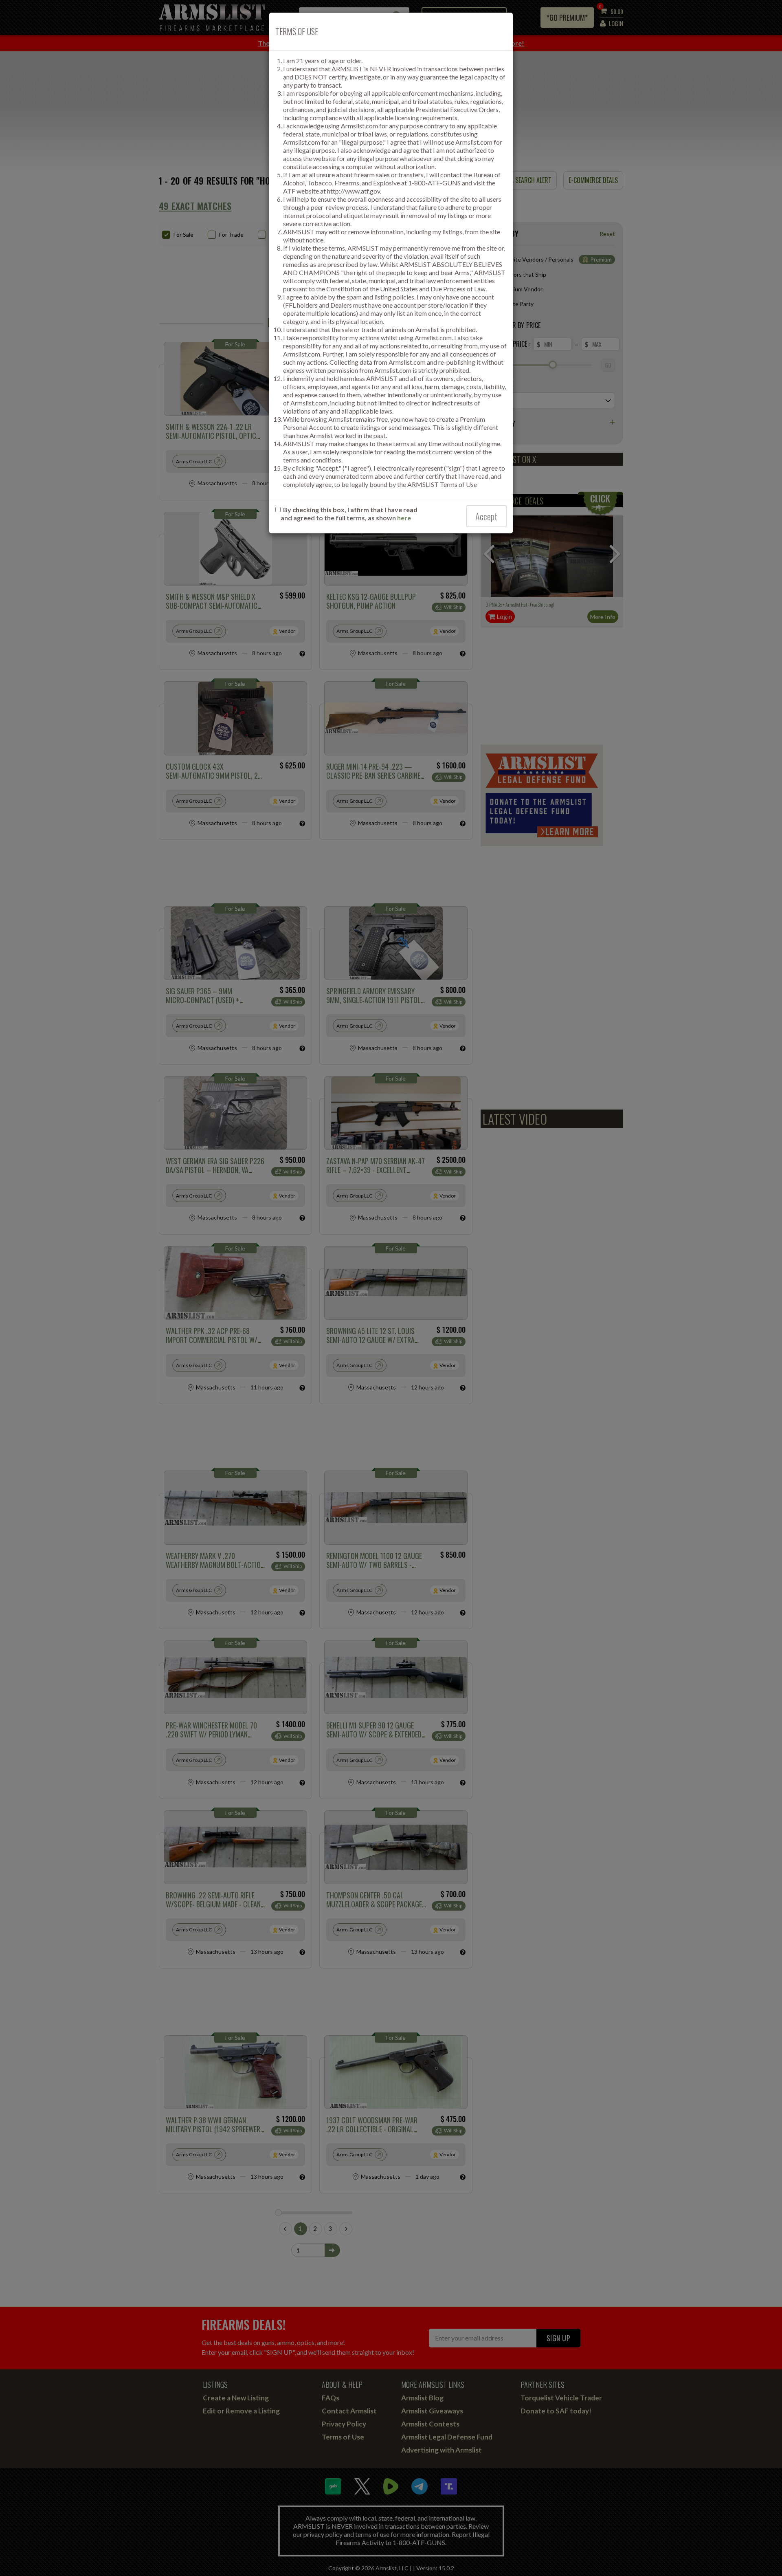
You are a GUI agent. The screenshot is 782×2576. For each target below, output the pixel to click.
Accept (486, 516)
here (404, 518)
